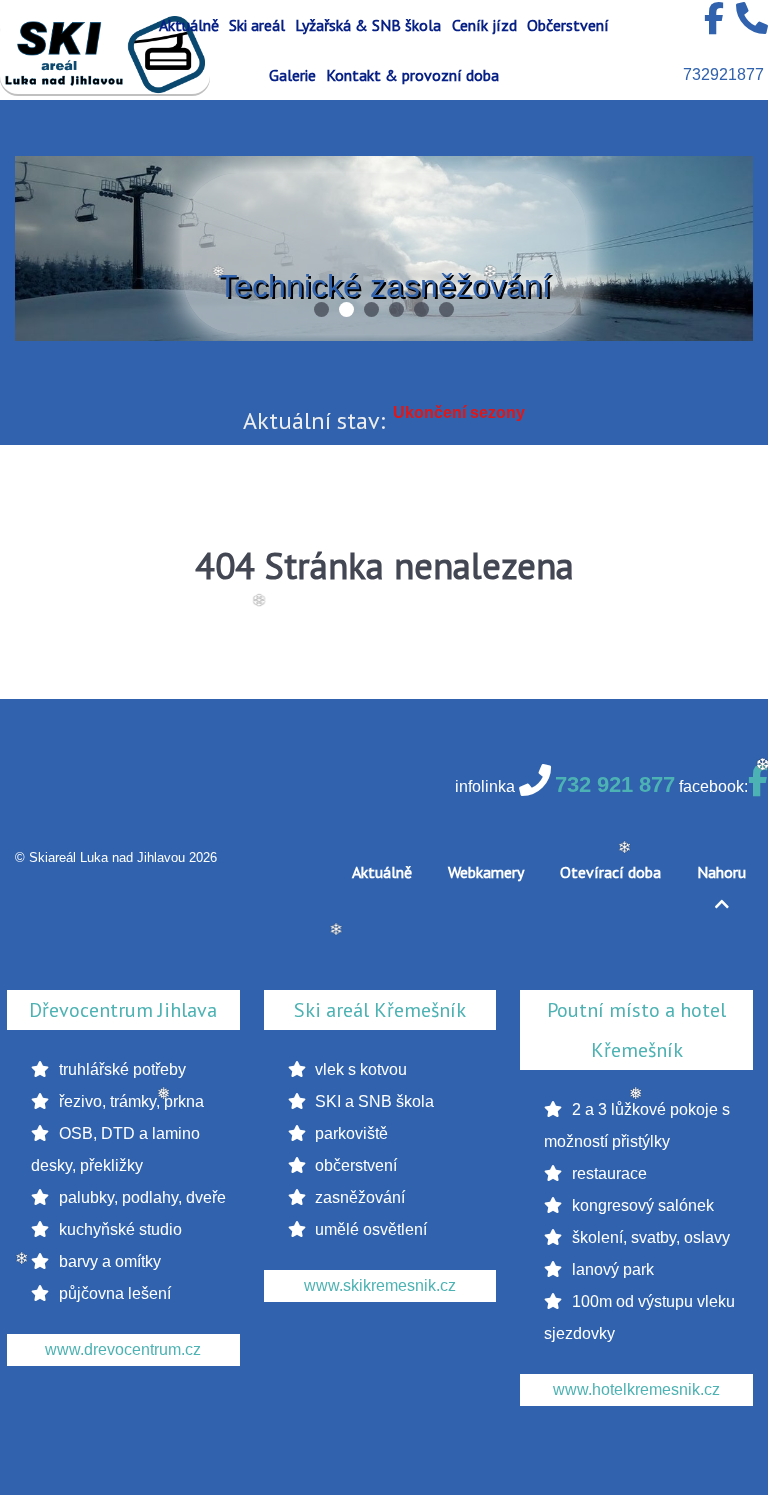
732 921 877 (615, 784)
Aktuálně (382, 872)
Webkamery (486, 872)
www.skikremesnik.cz (380, 1285)
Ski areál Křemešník (380, 1010)
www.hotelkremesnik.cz (636, 1389)
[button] (321, 309)
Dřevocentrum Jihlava (123, 1010)
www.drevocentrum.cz (123, 1349)
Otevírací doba (610, 872)
